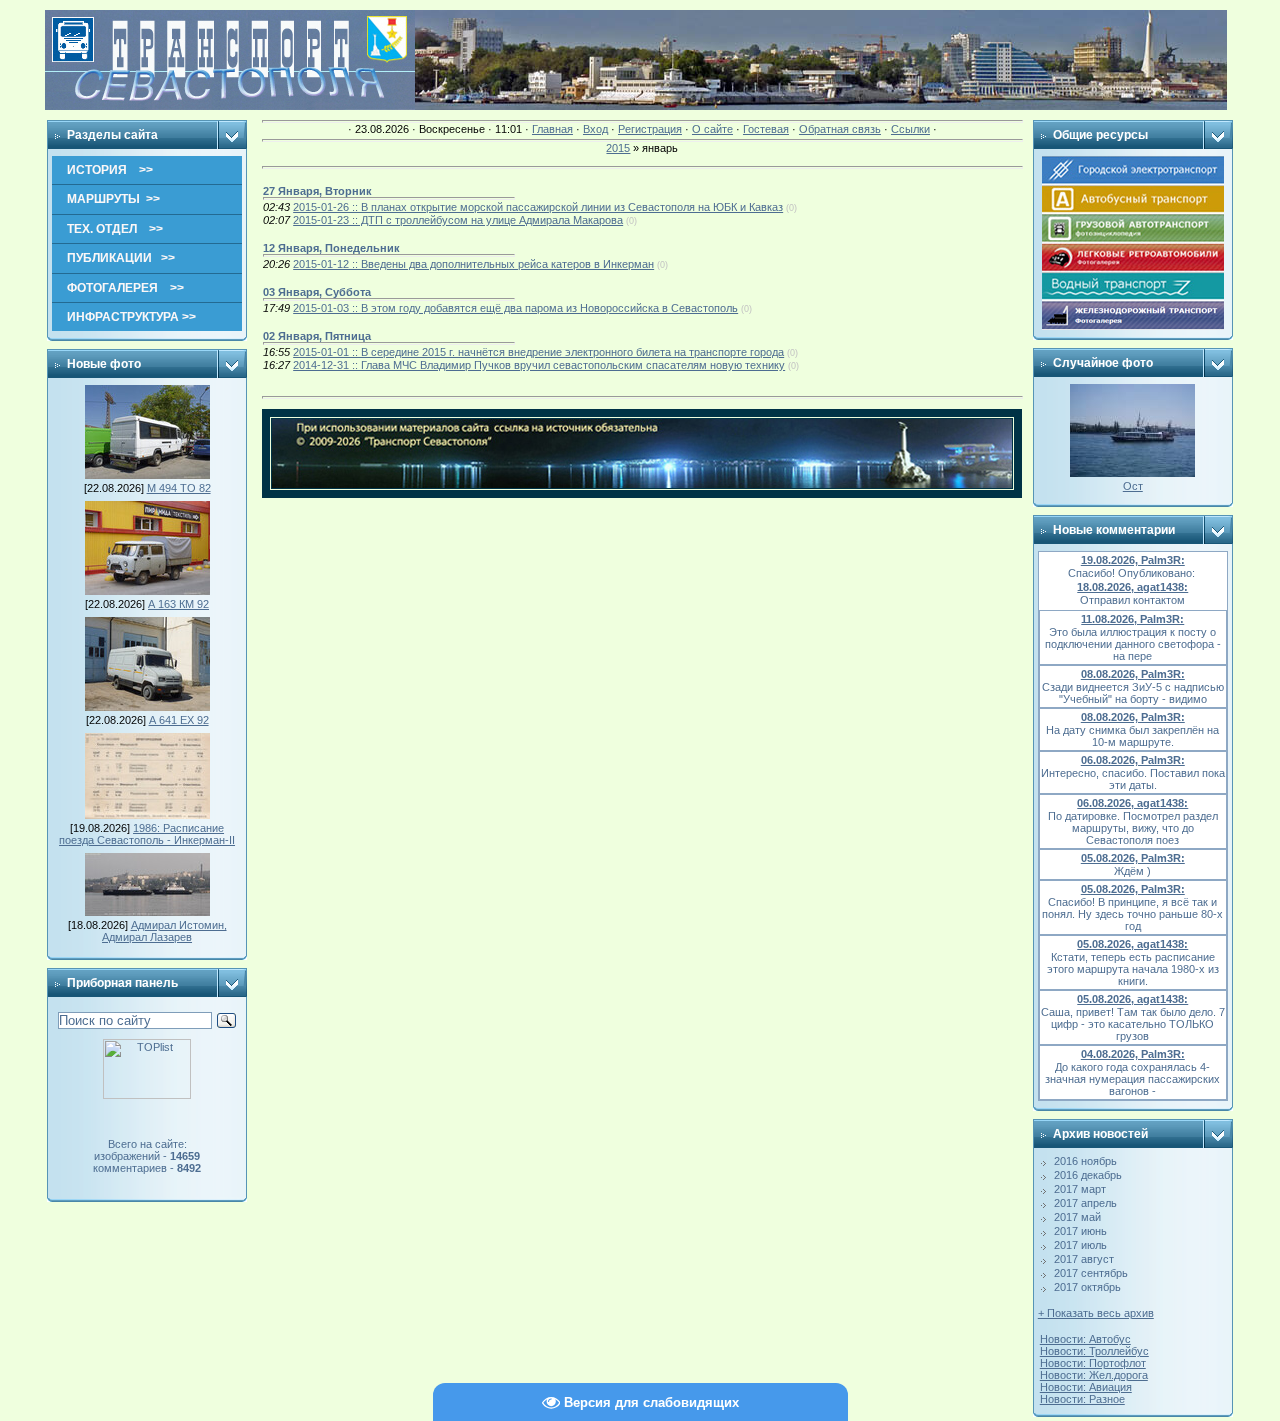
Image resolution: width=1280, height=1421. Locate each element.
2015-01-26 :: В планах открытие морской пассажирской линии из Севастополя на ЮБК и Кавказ (538, 207)
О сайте (712, 129)
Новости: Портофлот (1093, 1363)
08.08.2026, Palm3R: (1133, 674)
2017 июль (1080, 1245)
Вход (595, 129)
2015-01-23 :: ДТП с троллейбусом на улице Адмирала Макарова (458, 220)
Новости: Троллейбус (1094, 1351)
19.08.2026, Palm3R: (1133, 560)
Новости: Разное (1082, 1399)
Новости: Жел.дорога (1094, 1375)
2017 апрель (1085, 1203)
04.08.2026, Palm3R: (1133, 1054)
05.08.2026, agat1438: (1132, 944)
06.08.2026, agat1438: (1132, 803)
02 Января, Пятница (317, 336)
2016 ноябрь (1085, 1161)
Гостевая (766, 129)
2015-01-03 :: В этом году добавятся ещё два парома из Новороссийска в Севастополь (515, 308)
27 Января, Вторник (317, 191)
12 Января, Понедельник (331, 248)
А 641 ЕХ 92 (179, 720)
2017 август (1084, 1259)
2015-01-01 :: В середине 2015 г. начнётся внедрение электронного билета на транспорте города (538, 352)
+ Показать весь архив (1096, 1313)
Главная (552, 129)
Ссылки (910, 129)
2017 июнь (1080, 1231)
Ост (1133, 486)
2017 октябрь (1087, 1287)
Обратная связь (840, 129)
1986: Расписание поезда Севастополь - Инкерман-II (147, 834)
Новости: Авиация (1086, 1387)
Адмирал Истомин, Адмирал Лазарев (164, 931)
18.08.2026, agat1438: (1132, 587)
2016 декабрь (1088, 1175)
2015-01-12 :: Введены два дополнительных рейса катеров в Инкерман (473, 264)
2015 (618, 148)
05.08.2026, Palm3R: (1133, 858)
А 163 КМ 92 (178, 604)
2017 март (1080, 1189)
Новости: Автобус (1085, 1339)
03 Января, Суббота (317, 292)
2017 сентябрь (1091, 1273)
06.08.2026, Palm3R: (1133, 760)
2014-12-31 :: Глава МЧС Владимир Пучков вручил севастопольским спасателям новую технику (539, 365)
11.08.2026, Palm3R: (1132, 619)
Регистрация (650, 129)
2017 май (1077, 1217)
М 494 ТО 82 (179, 488)
